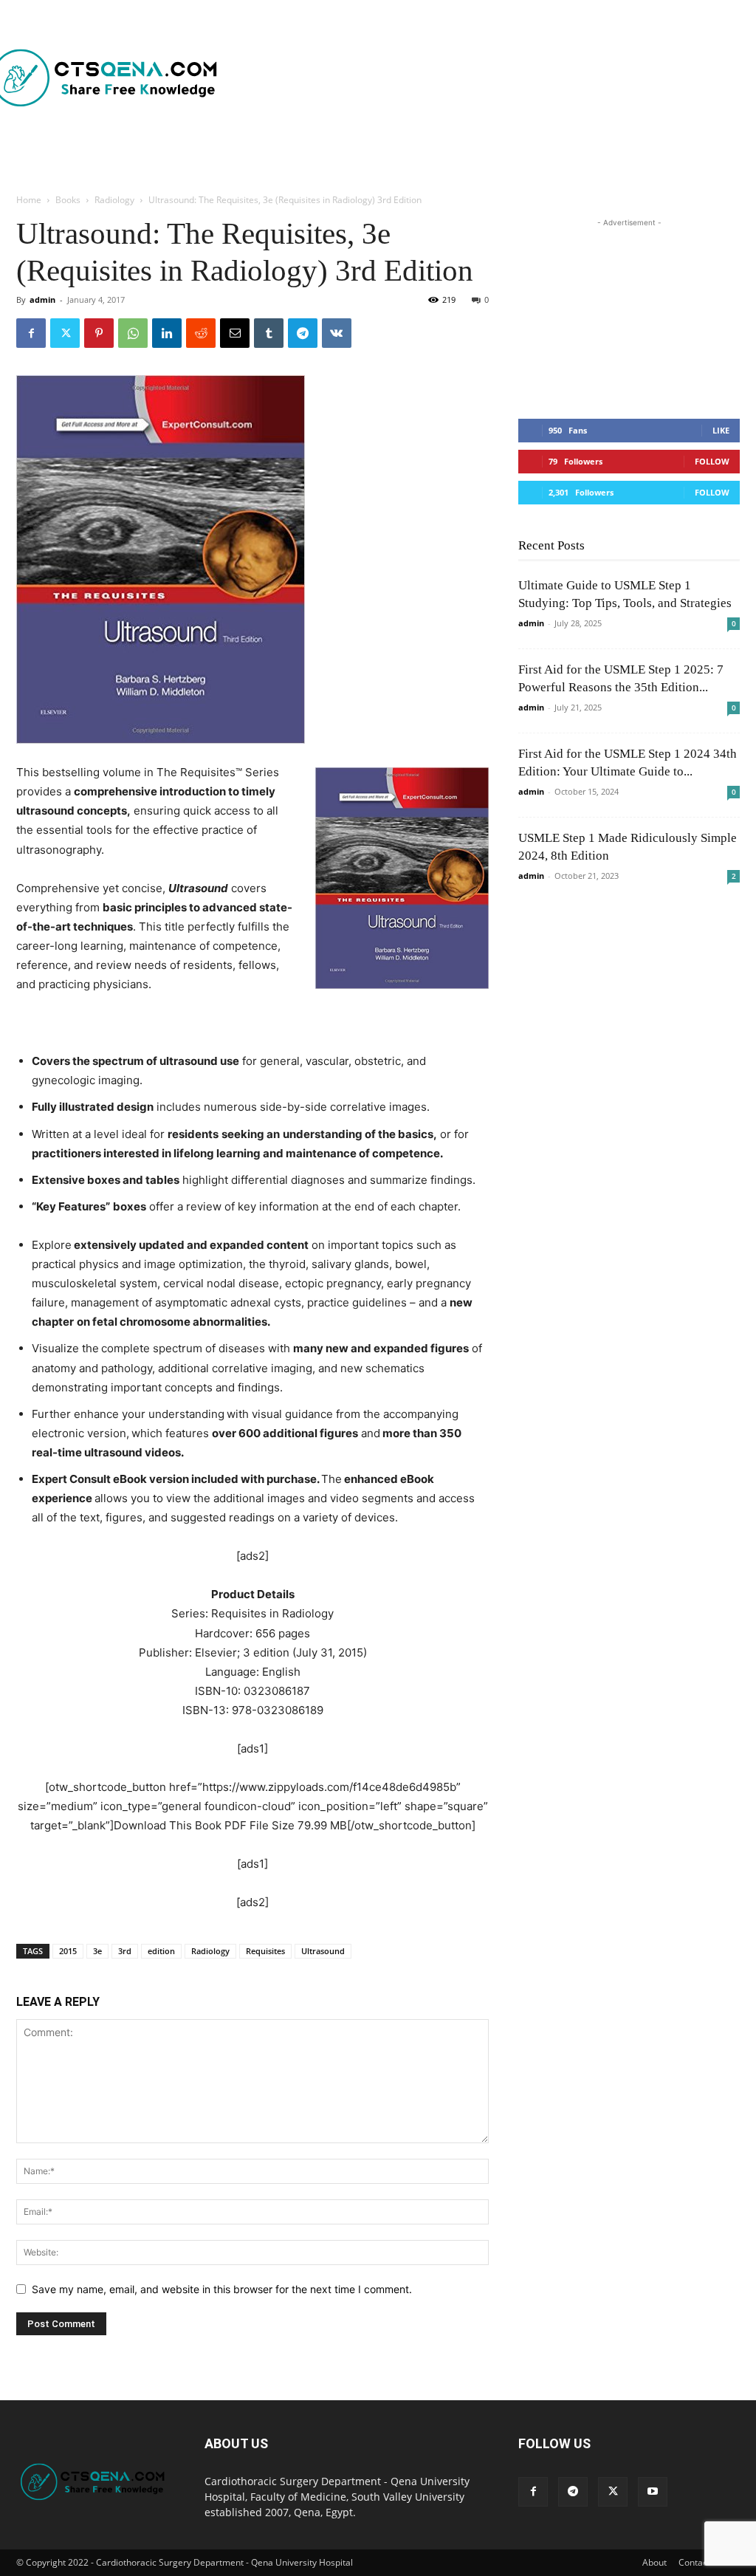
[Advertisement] (427, 78)
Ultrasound (323, 1951)
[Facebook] (31, 333)
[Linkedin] (167, 333)
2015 (68, 1951)
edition (161, 1951)
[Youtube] (653, 2492)
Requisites (265, 1951)
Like (721, 430)
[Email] (235, 333)
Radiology (114, 200)
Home (29, 200)
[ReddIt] (201, 333)
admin (42, 299)
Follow (712, 461)
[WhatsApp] (133, 333)
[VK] (337, 333)
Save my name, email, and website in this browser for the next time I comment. (222, 2289)
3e (97, 1951)
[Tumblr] (269, 333)
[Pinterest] (99, 333)
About (654, 2562)
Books (68, 200)
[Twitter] (65, 333)
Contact (694, 2562)
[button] (441, 160)
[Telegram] (303, 333)
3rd (125, 1951)
